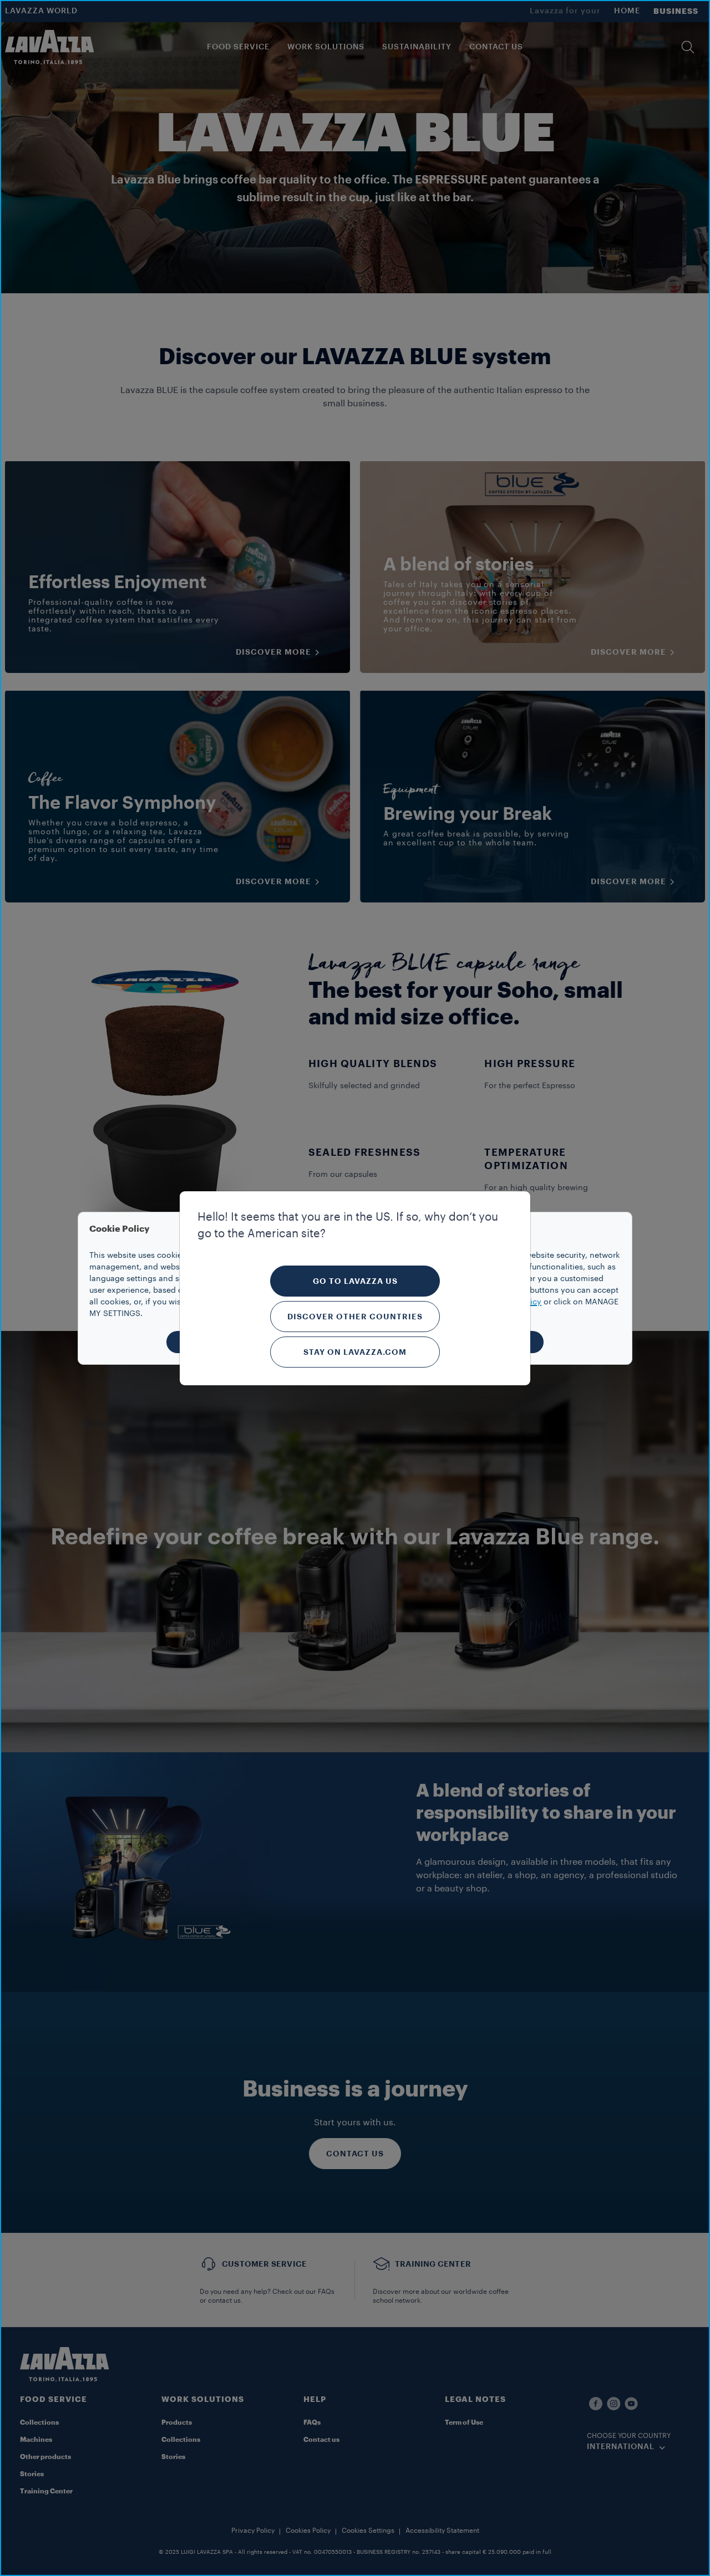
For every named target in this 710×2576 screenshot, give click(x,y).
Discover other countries (355, 1317)
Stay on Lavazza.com (355, 1352)
